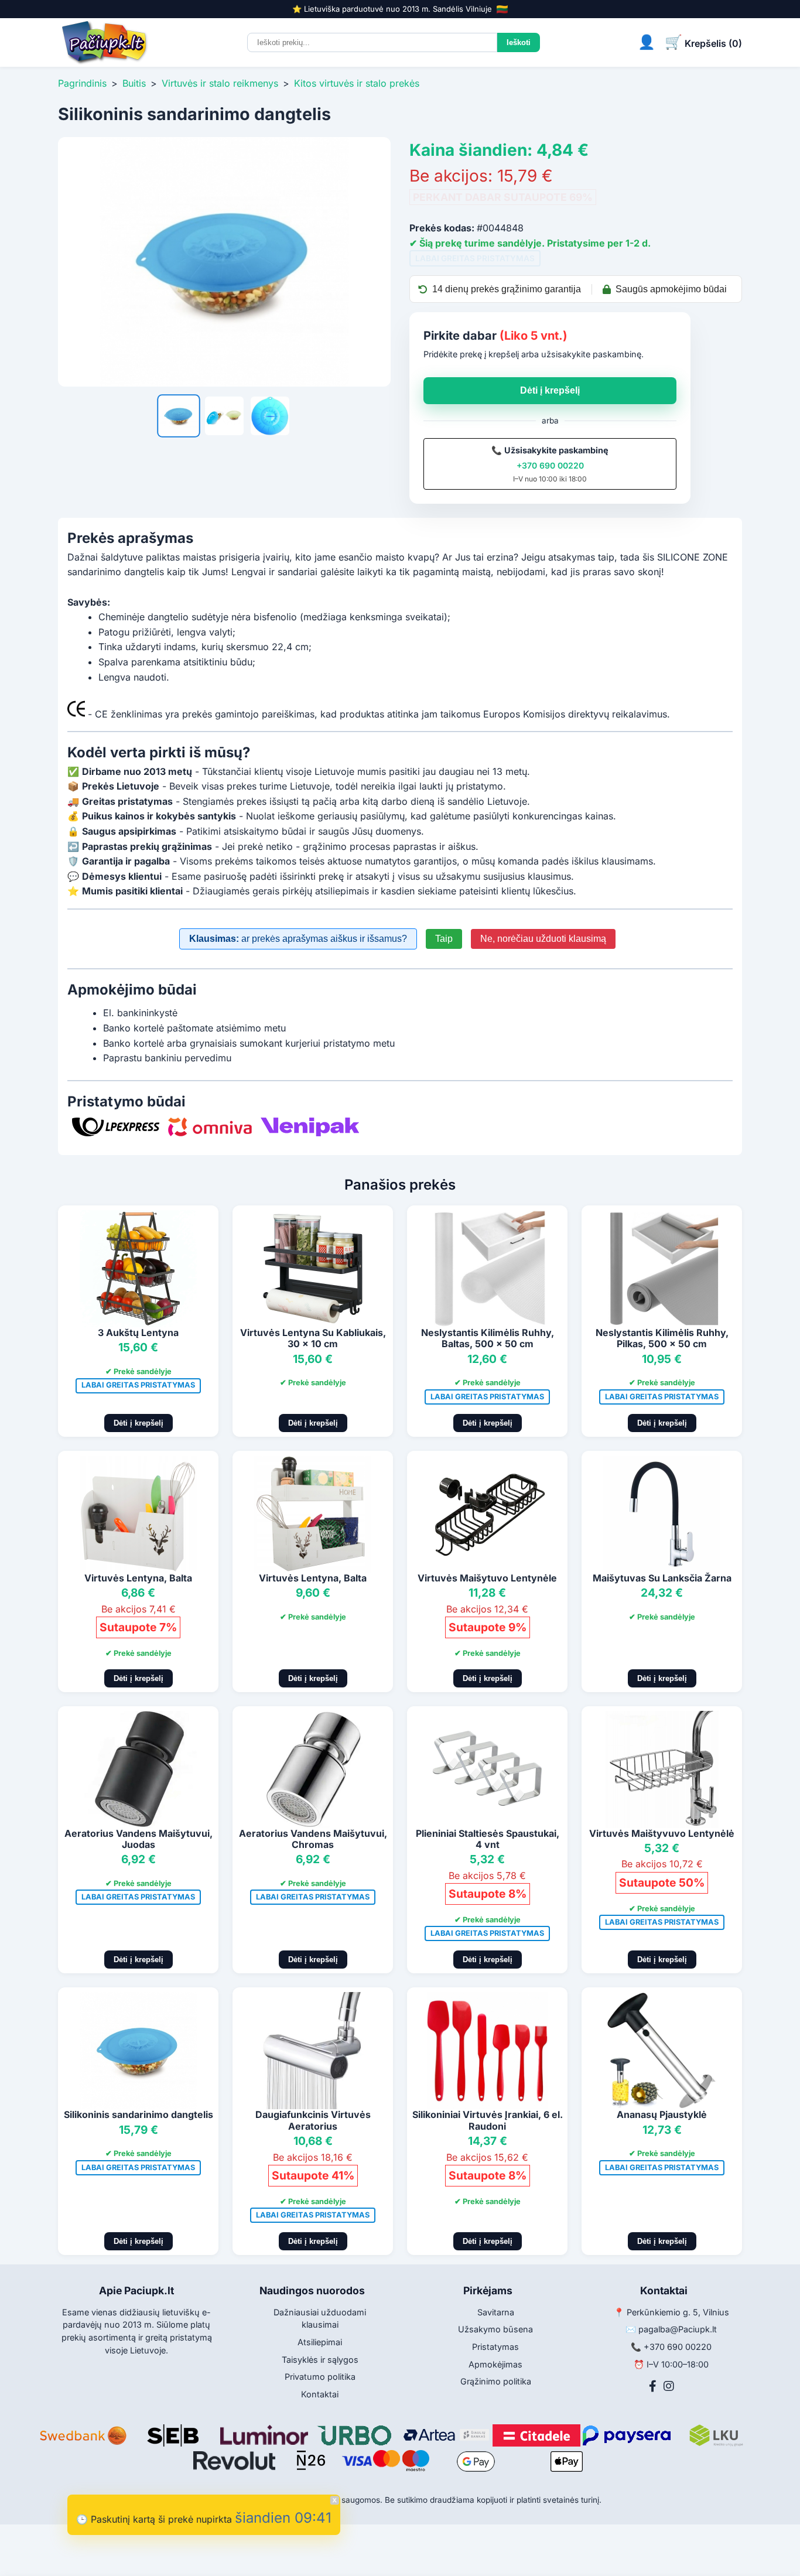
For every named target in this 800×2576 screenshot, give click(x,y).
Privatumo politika (320, 2377)
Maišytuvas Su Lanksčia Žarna (662, 1578)
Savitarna (496, 2312)
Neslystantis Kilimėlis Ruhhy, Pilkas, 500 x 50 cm (662, 1338)
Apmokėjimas (495, 2364)
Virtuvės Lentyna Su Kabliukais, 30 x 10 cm (313, 1338)
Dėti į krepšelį (550, 390)
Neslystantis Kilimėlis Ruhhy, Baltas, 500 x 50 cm (488, 1338)
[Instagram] (669, 2386)
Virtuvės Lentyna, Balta (138, 1578)
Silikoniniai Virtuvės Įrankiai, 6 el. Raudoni (488, 2120)
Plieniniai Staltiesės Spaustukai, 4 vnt (488, 1839)
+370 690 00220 (550, 465)
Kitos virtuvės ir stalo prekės (357, 83)
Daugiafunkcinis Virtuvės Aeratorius (313, 2120)
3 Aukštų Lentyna (138, 1333)
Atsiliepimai (320, 2342)
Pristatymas (495, 2347)
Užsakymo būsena (495, 2329)
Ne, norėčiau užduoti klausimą (543, 939)
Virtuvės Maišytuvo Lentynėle (487, 1578)
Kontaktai (320, 2394)
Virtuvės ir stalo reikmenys (220, 83)
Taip (444, 939)
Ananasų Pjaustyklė (662, 2114)
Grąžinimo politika (496, 2381)
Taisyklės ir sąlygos (320, 2360)
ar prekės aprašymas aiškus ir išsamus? (298, 939)
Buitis (134, 83)
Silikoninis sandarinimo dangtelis (139, 2114)
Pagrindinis (82, 83)
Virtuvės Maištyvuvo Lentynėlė (662, 1833)
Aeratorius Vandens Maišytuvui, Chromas (313, 1839)
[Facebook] (653, 2386)
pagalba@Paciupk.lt (678, 2329)
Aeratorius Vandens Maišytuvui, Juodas (139, 1839)
